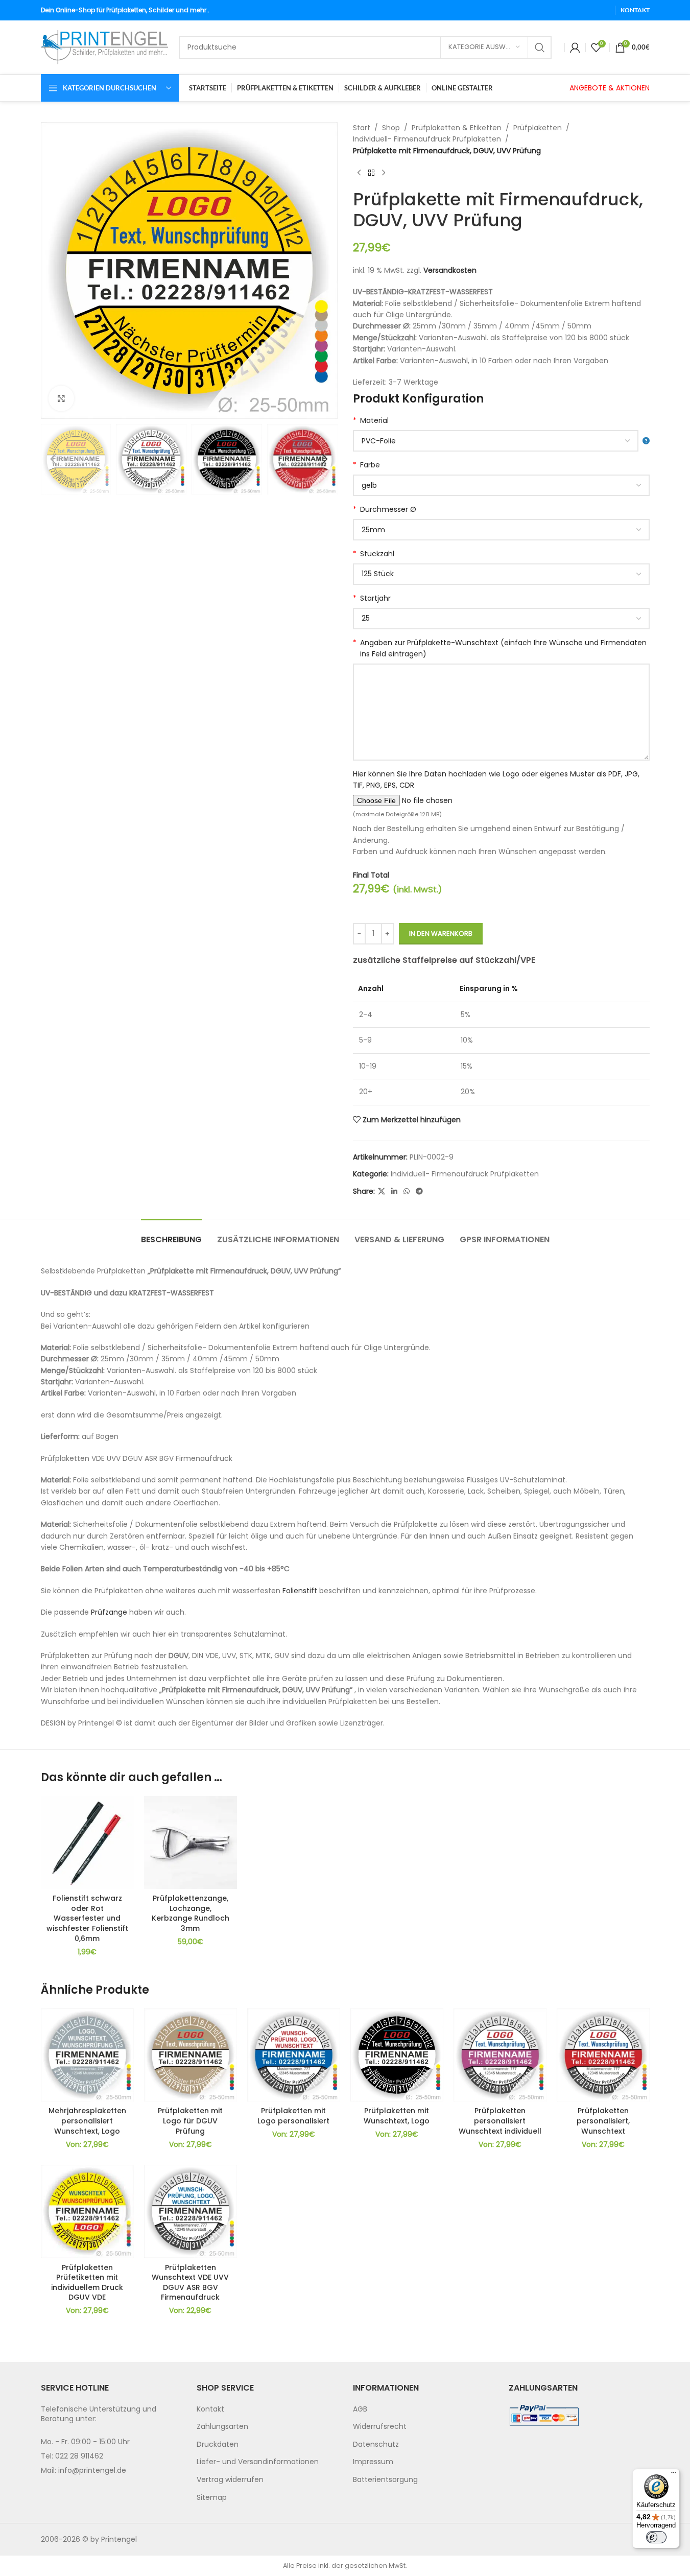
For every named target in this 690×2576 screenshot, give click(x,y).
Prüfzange (109, 1612)
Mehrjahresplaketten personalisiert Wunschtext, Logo (87, 2121)
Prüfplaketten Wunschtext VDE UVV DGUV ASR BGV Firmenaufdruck (190, 2283)
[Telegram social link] (419, 1191)
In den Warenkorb (441, 933)
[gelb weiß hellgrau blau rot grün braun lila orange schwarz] (501, 485)
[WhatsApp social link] (407, 1191)
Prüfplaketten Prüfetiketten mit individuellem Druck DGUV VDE (87, 2283)
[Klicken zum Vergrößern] (61, 398)
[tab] (171, 1234)
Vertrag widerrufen (230, 2479)
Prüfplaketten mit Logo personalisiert (293, 2116)
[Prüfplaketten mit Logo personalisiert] (294, 2055)
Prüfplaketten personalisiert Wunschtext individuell (500, 2121)
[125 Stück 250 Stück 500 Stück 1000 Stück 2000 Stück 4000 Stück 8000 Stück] (501, 574)
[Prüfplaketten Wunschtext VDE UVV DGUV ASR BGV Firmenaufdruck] (191, 2211)
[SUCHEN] (540, 48)
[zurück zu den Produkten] (371, 173)
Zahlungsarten (222, 2426)
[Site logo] (105, 46)
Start (362, 128)
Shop (391, 128)
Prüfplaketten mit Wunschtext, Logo (397, 2116)
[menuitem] (267, 2409)
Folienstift (300, 1591)
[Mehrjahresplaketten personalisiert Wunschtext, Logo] (87, 2055)
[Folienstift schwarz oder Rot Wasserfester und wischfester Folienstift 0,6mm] (87, 1842)
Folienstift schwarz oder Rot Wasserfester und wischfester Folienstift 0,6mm (87, 1918)
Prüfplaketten (538, 128)
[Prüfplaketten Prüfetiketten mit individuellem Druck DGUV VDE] (87, 2211)
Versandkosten (450, 270)
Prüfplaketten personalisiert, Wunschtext (603, 2121)
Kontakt (210, 2409)
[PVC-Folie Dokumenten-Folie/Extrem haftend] (501, 441)
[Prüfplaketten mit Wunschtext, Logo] (397, 2055)
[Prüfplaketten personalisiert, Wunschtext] (603, 2055)
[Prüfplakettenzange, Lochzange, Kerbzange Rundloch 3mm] (191, 1842)
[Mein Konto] (575, 48)
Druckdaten (218, 2444)
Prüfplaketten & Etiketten (457, 128)
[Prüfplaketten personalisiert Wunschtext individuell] (500, 2055)
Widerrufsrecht (380, 2426)
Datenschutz (376, 2444)
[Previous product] (359, 173)
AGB (360, 2409)
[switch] (656, 2537)
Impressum (373, 2462)
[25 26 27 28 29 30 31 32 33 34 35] (501, 619)
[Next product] (384, 173)
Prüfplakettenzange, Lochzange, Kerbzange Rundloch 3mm (191, 1913)
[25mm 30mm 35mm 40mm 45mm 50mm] (501, 530)
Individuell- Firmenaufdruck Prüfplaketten (427, 139)
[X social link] (382, 1191)
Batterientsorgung (385, 2479)
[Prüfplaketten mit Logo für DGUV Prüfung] (191, 2055)
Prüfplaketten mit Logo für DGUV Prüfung (190, 2121)
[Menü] (674, 2475)
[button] (54, 459)
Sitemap (212, 2497)
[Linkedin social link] (394, 1191)
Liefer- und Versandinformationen (258, 2462)
